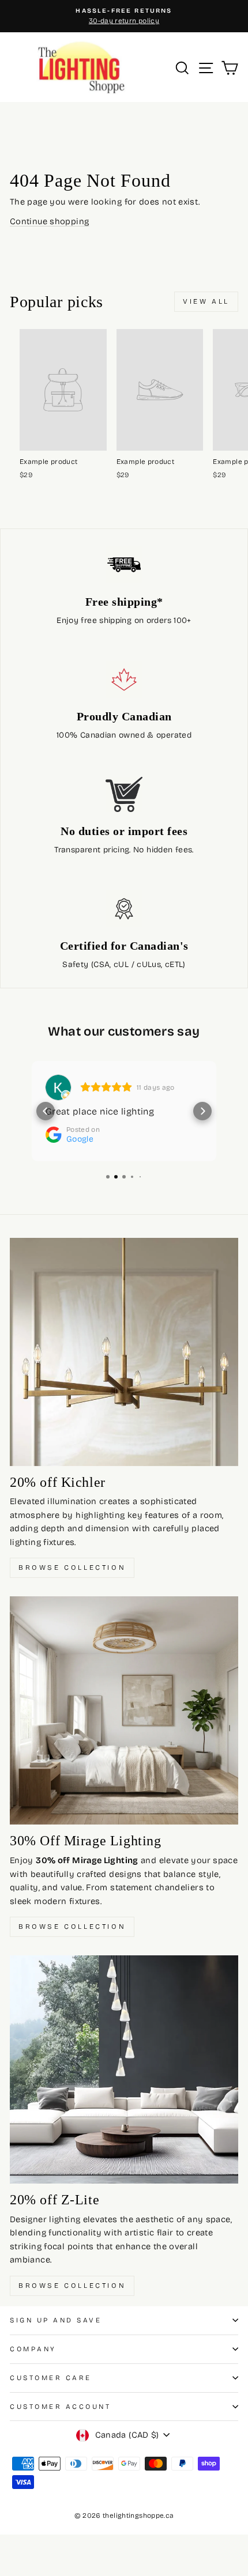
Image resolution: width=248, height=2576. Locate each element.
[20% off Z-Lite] (124, 2069)
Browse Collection (72, 1567)
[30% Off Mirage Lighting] (124, 1710)
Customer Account (61, 2407)
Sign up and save (56, 2320)
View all (206, 301)
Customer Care (51, 2378)
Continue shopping (49, 221)
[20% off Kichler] (124, 1352)
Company (33, 2349)
